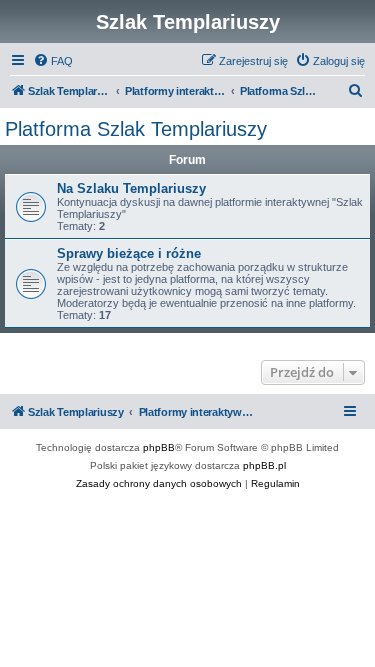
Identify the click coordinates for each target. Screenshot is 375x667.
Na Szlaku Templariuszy (131, 188)
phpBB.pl (264, 465)
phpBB (159, 447)
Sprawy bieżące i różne (129, 253)
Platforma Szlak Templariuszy (136, 129)
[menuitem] (53, 61)
